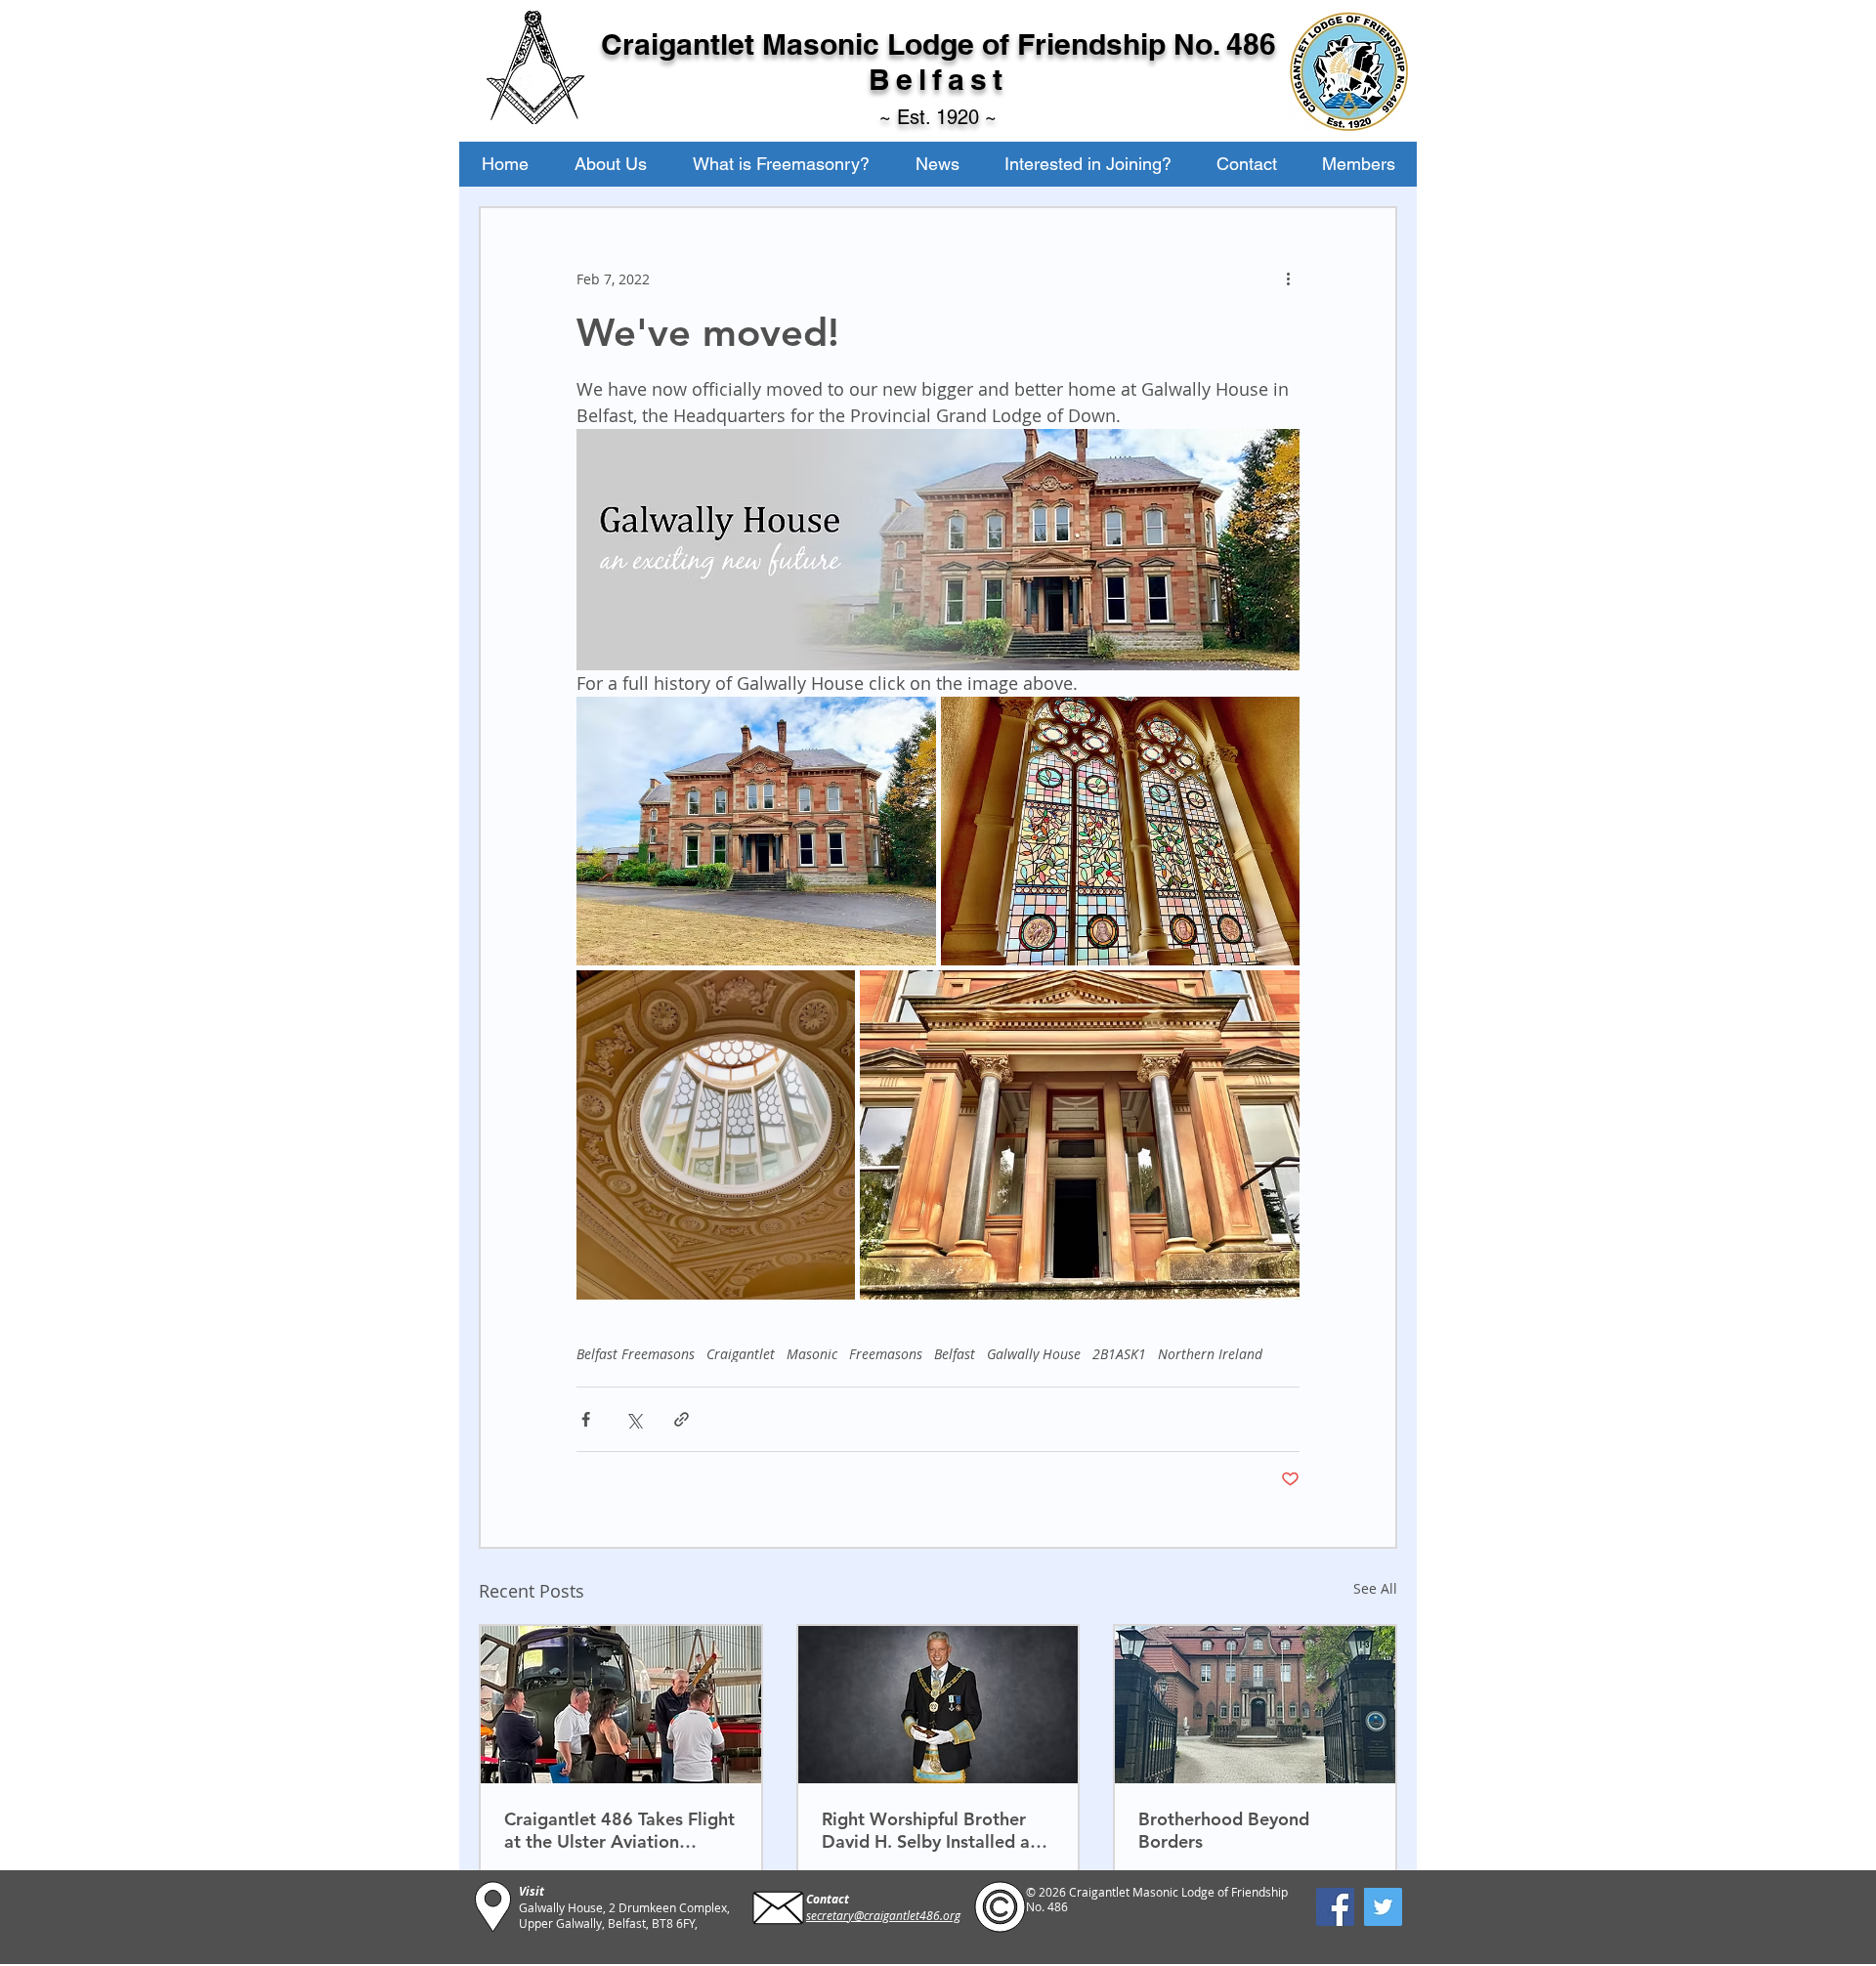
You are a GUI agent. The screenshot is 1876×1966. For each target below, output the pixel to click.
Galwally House (1034, 1354)
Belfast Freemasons (636, 1354)
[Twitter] (1383, 1907)
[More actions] (1288, 278)
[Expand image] (756, 832)
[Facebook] (1335, 1907)
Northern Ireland (1210, 1354)
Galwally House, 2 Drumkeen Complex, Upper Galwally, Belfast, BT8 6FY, (624, 1915)
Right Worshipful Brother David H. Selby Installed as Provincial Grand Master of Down (932, 1830)
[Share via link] (682, 1419)
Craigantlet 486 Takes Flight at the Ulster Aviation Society (619, 1830)
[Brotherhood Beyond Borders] (1255, 1705)
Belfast (955, 1354)
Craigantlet (741, 1354)
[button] (610, 164)
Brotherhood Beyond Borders (1224, 1830)
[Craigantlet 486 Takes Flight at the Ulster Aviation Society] (621, 1705)
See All (1375, 1588)
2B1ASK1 (1119, 1354)
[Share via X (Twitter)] (634, 1419)
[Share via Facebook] (586, 1419)
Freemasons (886, 1354)
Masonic (812, 1354)
